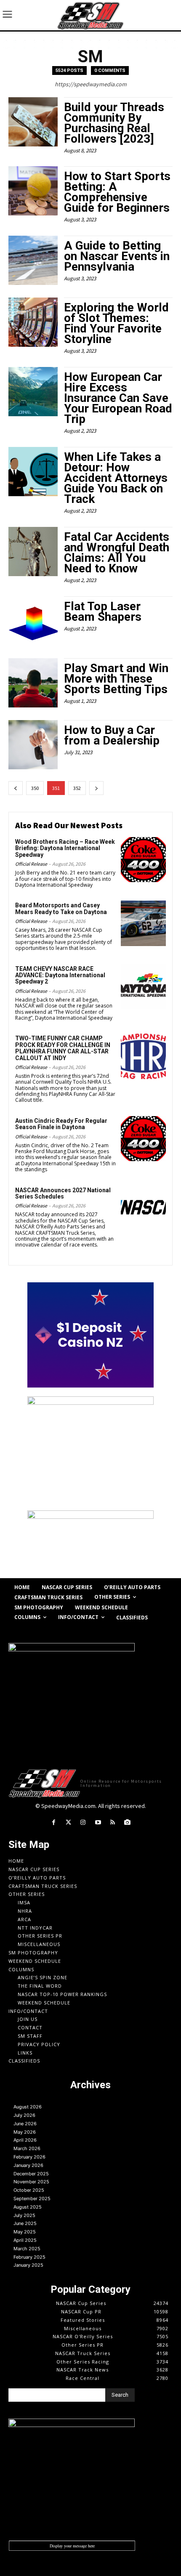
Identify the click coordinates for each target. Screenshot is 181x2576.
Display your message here (72, 2546)
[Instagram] (83, 1822)
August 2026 (28, 2107)
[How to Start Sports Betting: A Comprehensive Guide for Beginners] (33, 191)
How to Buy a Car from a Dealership (112, 735)
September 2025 (32, 2199)
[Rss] (113, 1822)
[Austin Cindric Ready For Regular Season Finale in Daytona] (143, 1139)
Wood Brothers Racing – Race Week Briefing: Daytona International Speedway (65, 848)
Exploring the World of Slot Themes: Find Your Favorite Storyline (116, 323)
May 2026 (25, 2132)
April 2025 (25, 2240)
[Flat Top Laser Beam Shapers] (33, 621)
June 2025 (25, 2223)
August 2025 (28, 2207)
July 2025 (24, 2215)
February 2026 (29, 2157)
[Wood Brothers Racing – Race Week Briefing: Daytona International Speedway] (143, 860)
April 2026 (25, 2140)
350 (35, 788)
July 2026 (24, 2115)
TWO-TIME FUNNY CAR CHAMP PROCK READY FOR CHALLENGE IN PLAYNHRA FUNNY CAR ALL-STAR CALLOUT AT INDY (63, 1048)
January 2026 (28, 2165)
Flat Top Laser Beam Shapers (103, 611)
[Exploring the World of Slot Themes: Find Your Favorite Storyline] (33, 322)
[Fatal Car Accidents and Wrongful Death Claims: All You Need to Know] (33, 552)
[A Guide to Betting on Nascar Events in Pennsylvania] (33, 260)
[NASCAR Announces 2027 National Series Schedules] (143, 1208)
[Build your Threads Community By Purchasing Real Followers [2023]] (33, 122)
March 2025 (27, 2249)
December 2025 (31, 2174)
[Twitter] (68, 1822)
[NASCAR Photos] (127, 1822)
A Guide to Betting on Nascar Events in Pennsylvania (117, 256)
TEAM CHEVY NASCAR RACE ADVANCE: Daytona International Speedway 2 (60, 975)
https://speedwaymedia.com (91, 84)
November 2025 (31, 2182)
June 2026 (25, 2124)
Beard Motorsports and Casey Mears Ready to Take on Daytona (61, 908)
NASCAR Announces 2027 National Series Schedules (63, 1193)
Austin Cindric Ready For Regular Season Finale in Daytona (61, 1124)
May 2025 (25, 2232)
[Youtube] (98, 1822)
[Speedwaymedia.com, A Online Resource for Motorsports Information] (90, 15)
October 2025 (29, 2190)
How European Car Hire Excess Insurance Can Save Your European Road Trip (118, 398)
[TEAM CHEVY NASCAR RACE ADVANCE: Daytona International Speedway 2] (143, 987)
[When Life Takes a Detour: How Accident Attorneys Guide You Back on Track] (33, 472)
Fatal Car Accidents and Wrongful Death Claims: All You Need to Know (117, 553)
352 (77, 788)
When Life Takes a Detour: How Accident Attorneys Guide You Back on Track (116, 478)
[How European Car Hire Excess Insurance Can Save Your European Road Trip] (33, 392)
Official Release (31, 864)
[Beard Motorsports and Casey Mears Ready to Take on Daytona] (143, 923)
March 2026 (27, 2148)
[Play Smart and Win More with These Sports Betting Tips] (33, 683)
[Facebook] (53, 1822)
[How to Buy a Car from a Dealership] (33, 745)
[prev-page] (16, 788)
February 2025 (29, 2257)
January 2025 (28, 2265)
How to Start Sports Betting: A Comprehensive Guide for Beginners (117, 192)
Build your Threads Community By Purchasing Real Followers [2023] (114, 123)
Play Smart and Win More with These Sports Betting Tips (116, 679)
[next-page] (96, 788)
